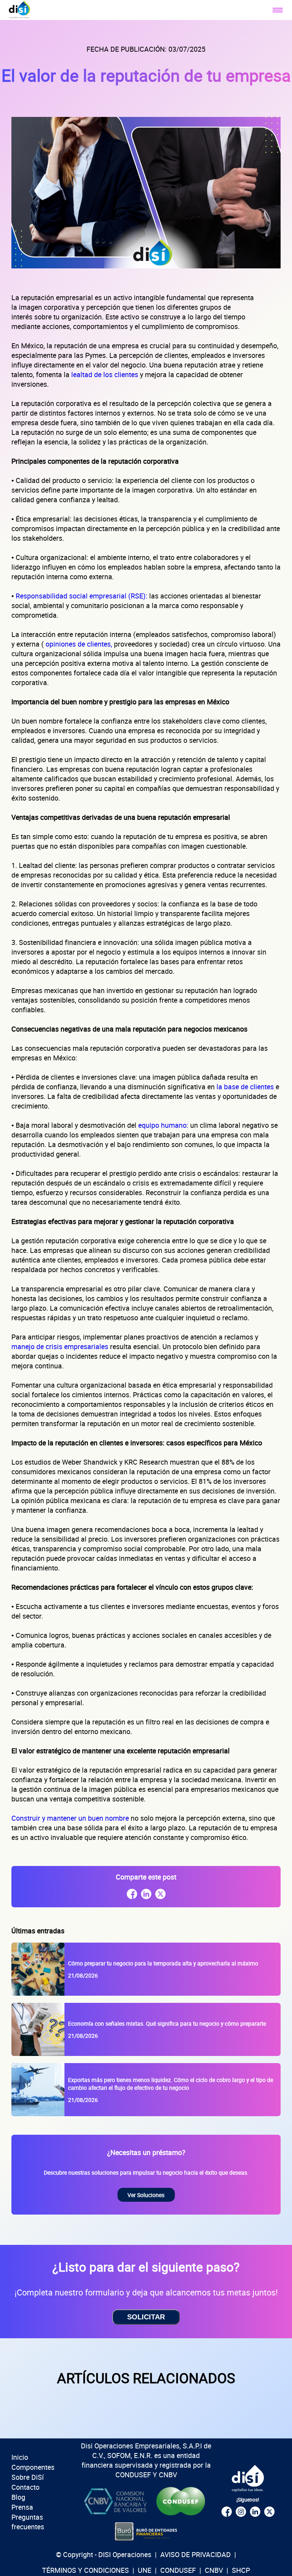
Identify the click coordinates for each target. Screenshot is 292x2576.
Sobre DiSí (28, 2477)
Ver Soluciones (146, 2195)
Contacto (25, 2487)
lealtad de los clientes (106, 374)
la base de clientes (246, 1087)
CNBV (214, 2570)
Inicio (20, 2457)
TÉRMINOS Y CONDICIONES (85, 2570)
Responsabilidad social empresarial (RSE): (82, 596)
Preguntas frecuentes (28, 2522)
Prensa (22, 2507)
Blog (18, 2497)
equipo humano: (163, 1125)
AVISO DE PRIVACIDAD (195, 2554)
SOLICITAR (146, 2317)
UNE (145, 2570)
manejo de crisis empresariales (61, 1346)
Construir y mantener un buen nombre (71, 1818)
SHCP (241, 2570)
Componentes (33, 2467)
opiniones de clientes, (79, 644)
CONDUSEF (178, 2570)
